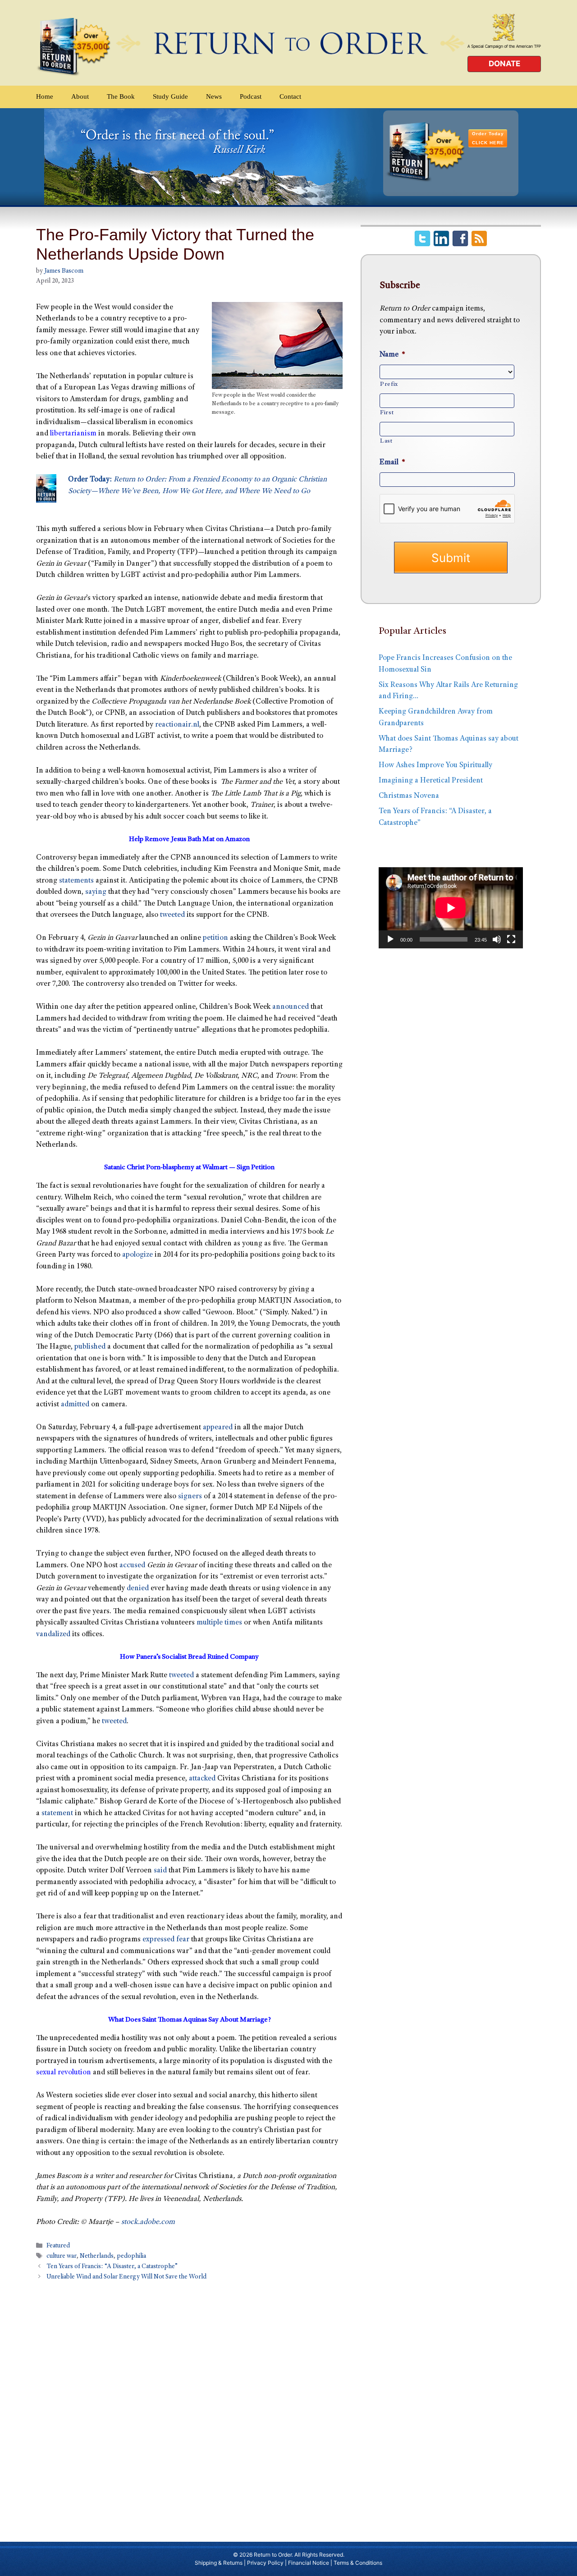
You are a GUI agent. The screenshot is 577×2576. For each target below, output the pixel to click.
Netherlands (97, 2257)
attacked (202, 1779)
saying (96, 892)
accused (132, 1566)
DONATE (504, 64)
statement (57, 1814)
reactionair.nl (177, 725)
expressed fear (166, 1940)
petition (215, 938)
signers (190, 1497)
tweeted (172, 915)
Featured (58, 2246)
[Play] (390, 939)
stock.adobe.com (148, 2222)
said (160, 1871)
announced (291, 1007)
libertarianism (73, 434)
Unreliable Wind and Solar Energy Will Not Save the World (126, 2278)
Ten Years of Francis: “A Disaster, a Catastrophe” (112, 2267)
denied (138, 1589)
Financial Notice (309, 2563)
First (387, 413)
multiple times (219, 1623)
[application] (451, 908)
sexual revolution (64, 2073)
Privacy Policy (265, 2563)
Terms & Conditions (358, 2563)
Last (386, 441)
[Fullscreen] (511, 939)
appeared (218, 1428)
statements (76, 881)
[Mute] (497, 939)
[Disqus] (189, 2407)
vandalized (53, 1635)
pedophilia (131, 2257)
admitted (75, 1405)
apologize (137, 1255)
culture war (62, 2257)
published (90, 1347)
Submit (451, 558)
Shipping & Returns (219, 2563)
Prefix (389, 384)
